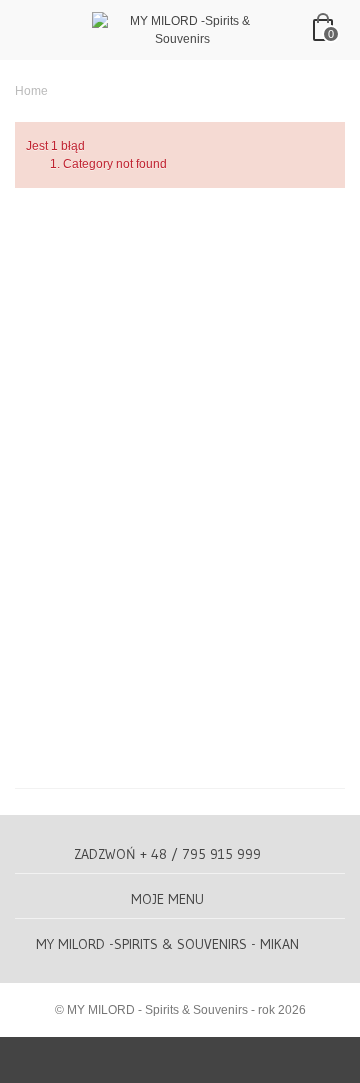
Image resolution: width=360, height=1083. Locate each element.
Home (31, 91)
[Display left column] (180, 1060)
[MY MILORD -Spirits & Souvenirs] (182, 29)
